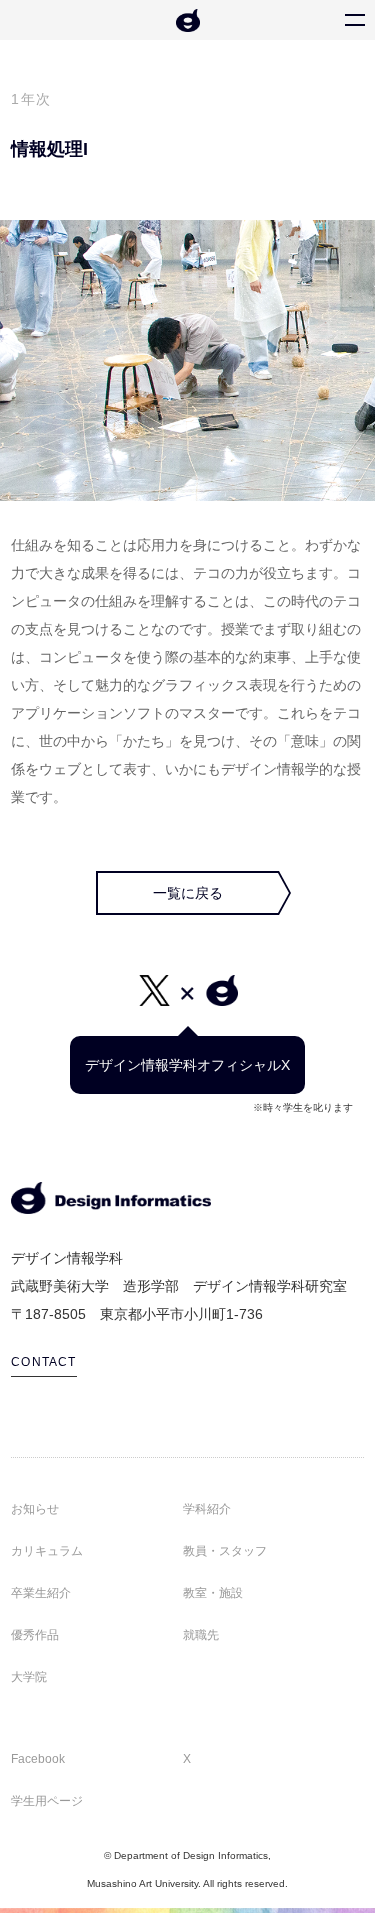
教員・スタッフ (225, 1551)
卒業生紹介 (41, 1593)
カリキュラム (47, 1551)
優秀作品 (35, 1635)
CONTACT (43, 1362)
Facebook (38, 1759)
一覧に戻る (188, 893)
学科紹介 (207, 1509)
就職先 (201, 1635)
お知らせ (35, 1509)
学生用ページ (47, 1801)
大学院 (29, 1677)
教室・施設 (213, 1593)
